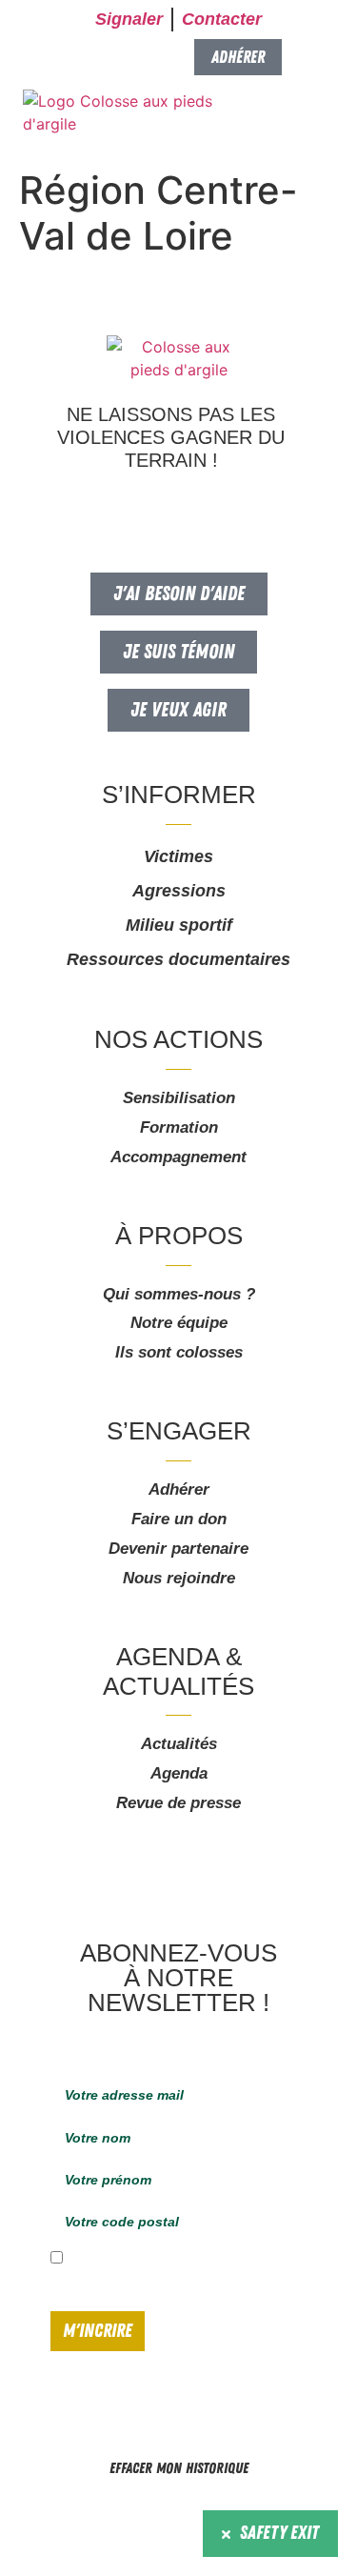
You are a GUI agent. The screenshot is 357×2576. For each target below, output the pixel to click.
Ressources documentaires (178, 959)
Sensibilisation (179, 1098)
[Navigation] (317, 115)
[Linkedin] (209, 509)
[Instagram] (176, 509)
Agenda (179, 1773)
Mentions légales (156, 2508)
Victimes (178, 856)
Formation (179, 1127)
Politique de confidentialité (263, 2508)
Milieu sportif (179, 925)
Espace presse (71, 2508)
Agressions (179, 891)
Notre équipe (179, 1323)
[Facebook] (143, 509)
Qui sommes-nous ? (179, 1294)
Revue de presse (178, 1803)
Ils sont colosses (179, 1352)
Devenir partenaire (178, 1549)
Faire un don (179, 1519)
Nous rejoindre (179, 1578)
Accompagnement (178, 1157)
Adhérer (179, 1489)
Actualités (179, 1744)
